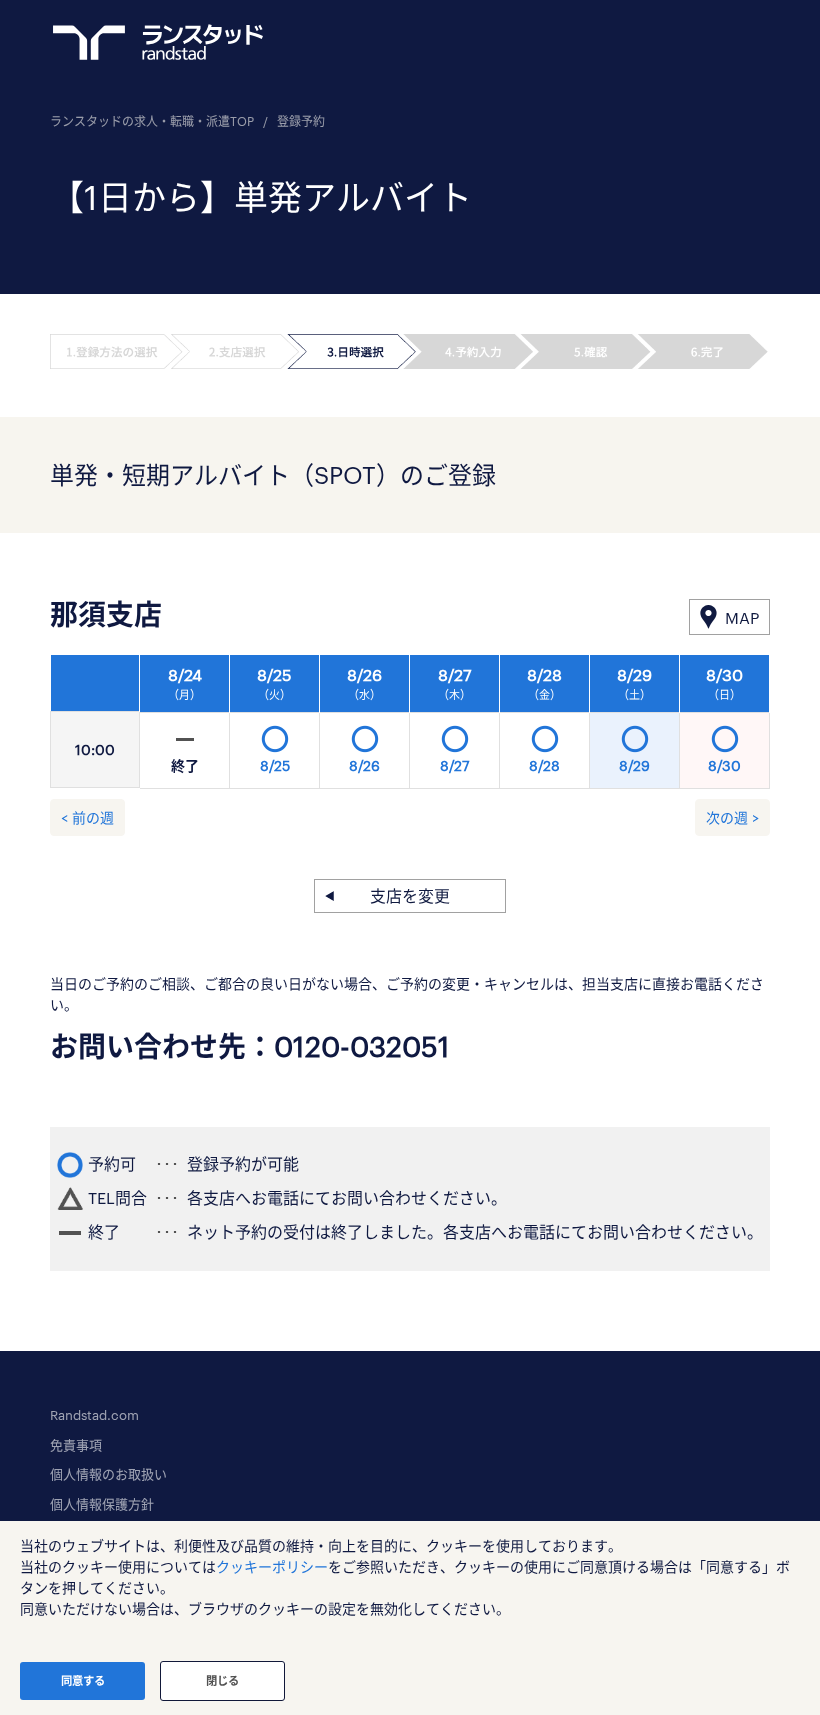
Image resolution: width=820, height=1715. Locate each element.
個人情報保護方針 (102, 1504)
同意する (83, 1680)
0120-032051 (362, 1046)
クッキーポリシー (272, 1566)
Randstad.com (94, 1415)
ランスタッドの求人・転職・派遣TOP (152, 121)
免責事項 (76, 1445)
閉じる (222, 1680)
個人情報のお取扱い (108, 1474)
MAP (742, 617)
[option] (455, 727)
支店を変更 (410, 895)
